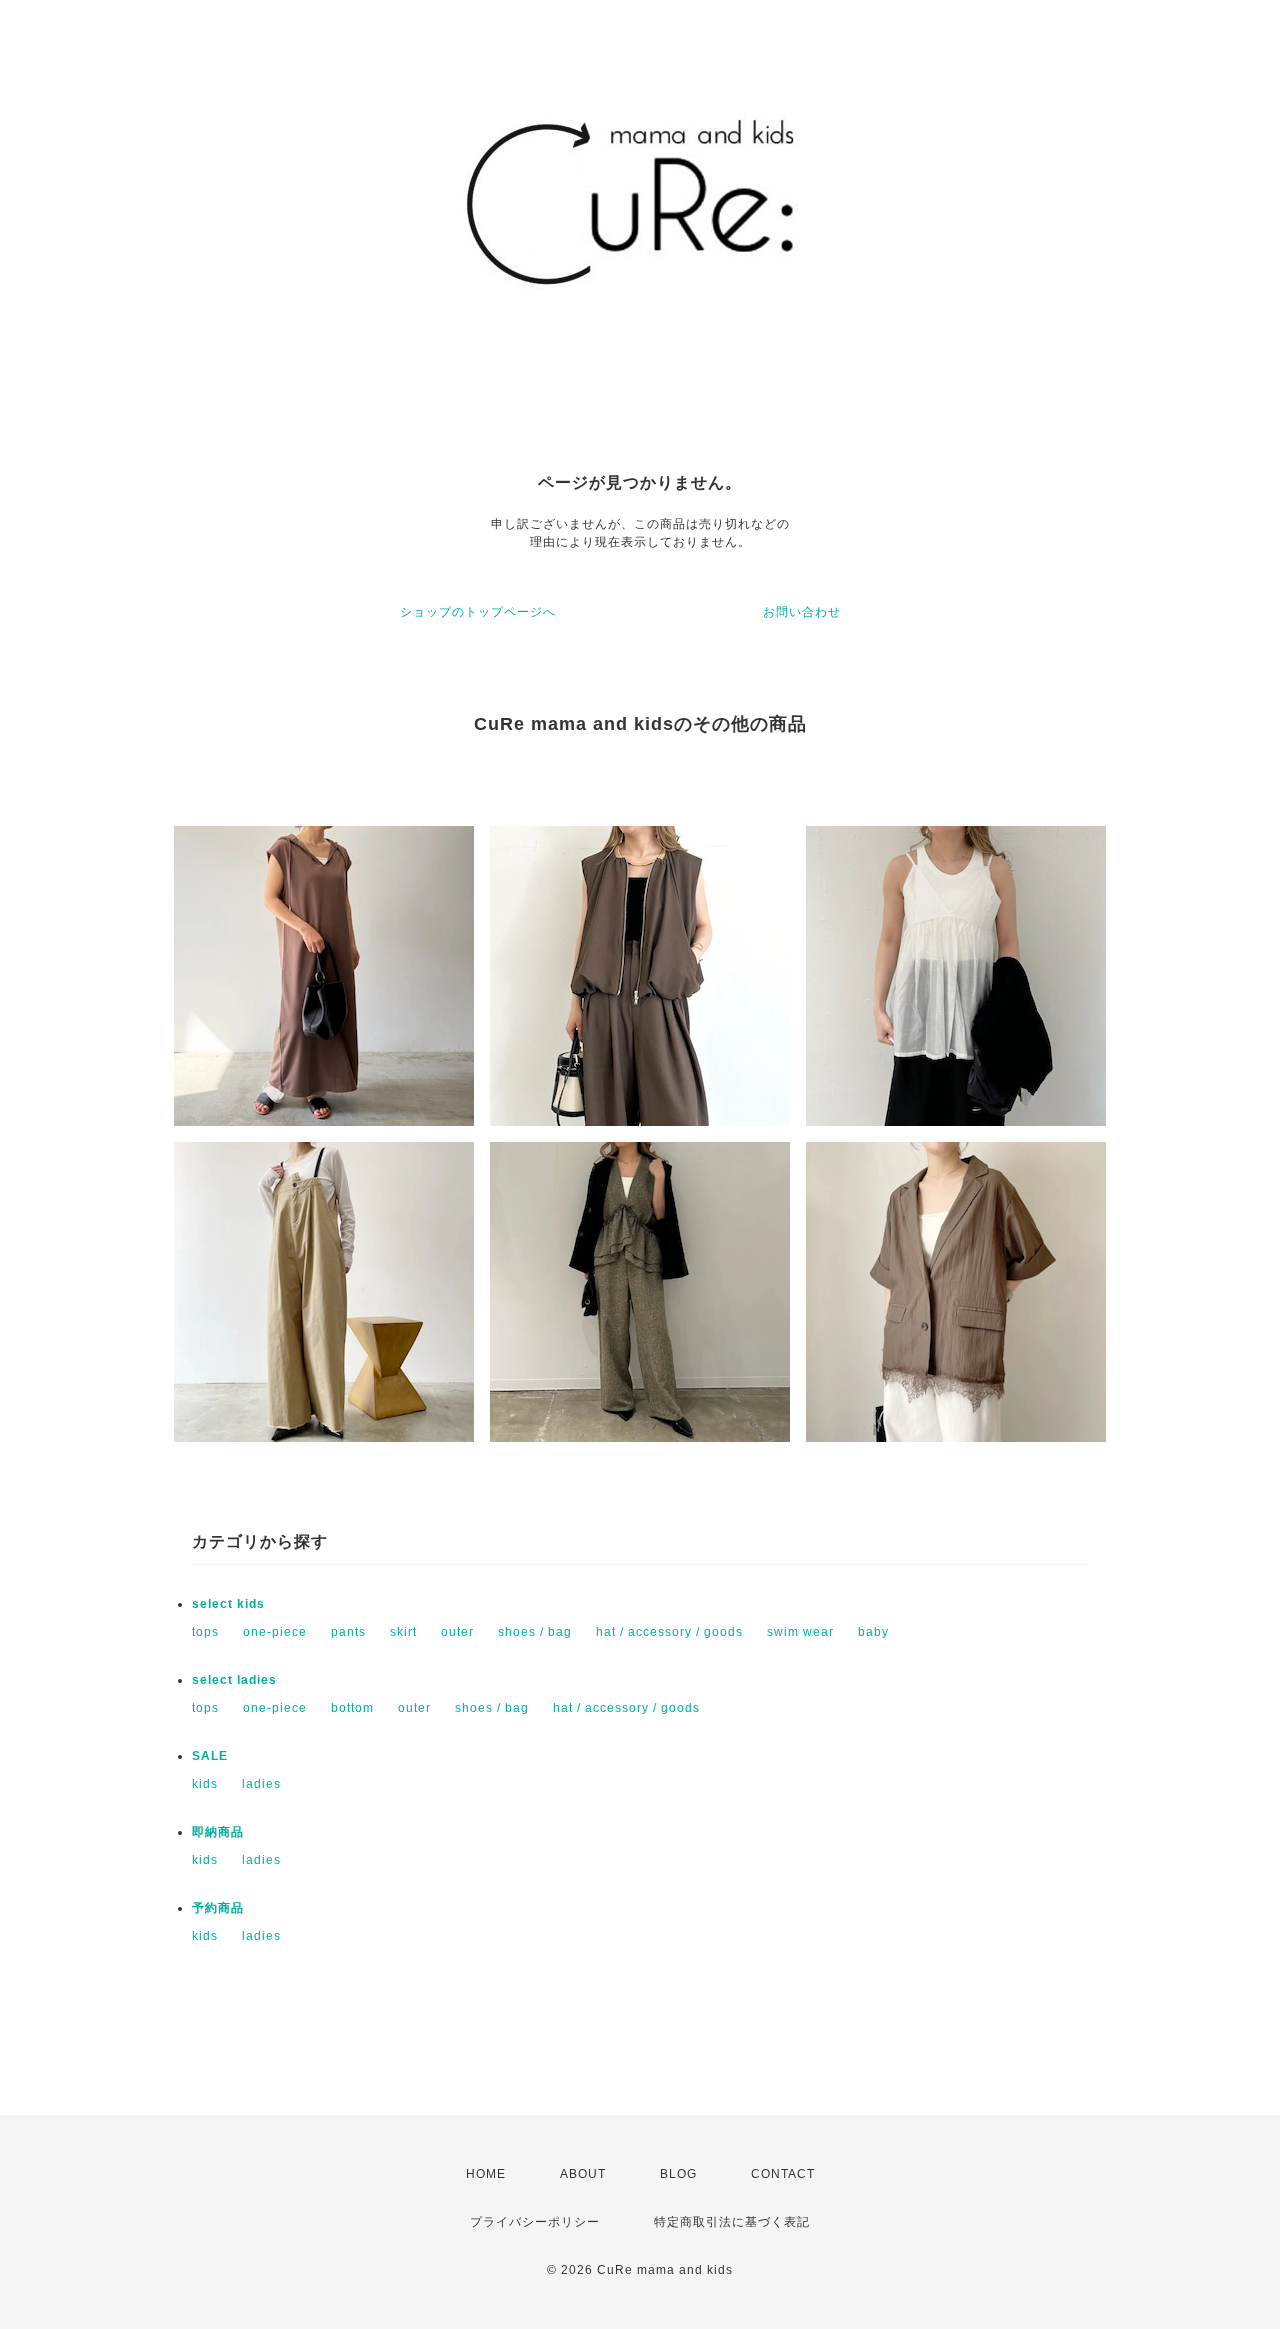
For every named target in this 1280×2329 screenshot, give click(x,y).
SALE (210, 1756)
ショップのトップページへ (478, 612)
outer (457, 1632)
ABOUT (583, 2174)
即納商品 (218, 1832)
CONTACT (783, 2174)
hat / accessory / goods (669, 1632)
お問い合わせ (802, 612)
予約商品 (218, 1908)
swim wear (800, 1632)
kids (205, 1784)
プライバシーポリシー (535, 2222)
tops (205, 1632)
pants (348, 1632)
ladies (261, 1784)
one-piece (275, 1632)
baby (873, 1632)
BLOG (678, 2174)
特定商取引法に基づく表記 (732, 2222)
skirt (403, 1632)
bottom (352, 1708)
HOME (486, 2174)
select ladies (234, 1680)
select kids (228, 1604)
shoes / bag (535, 1632)
